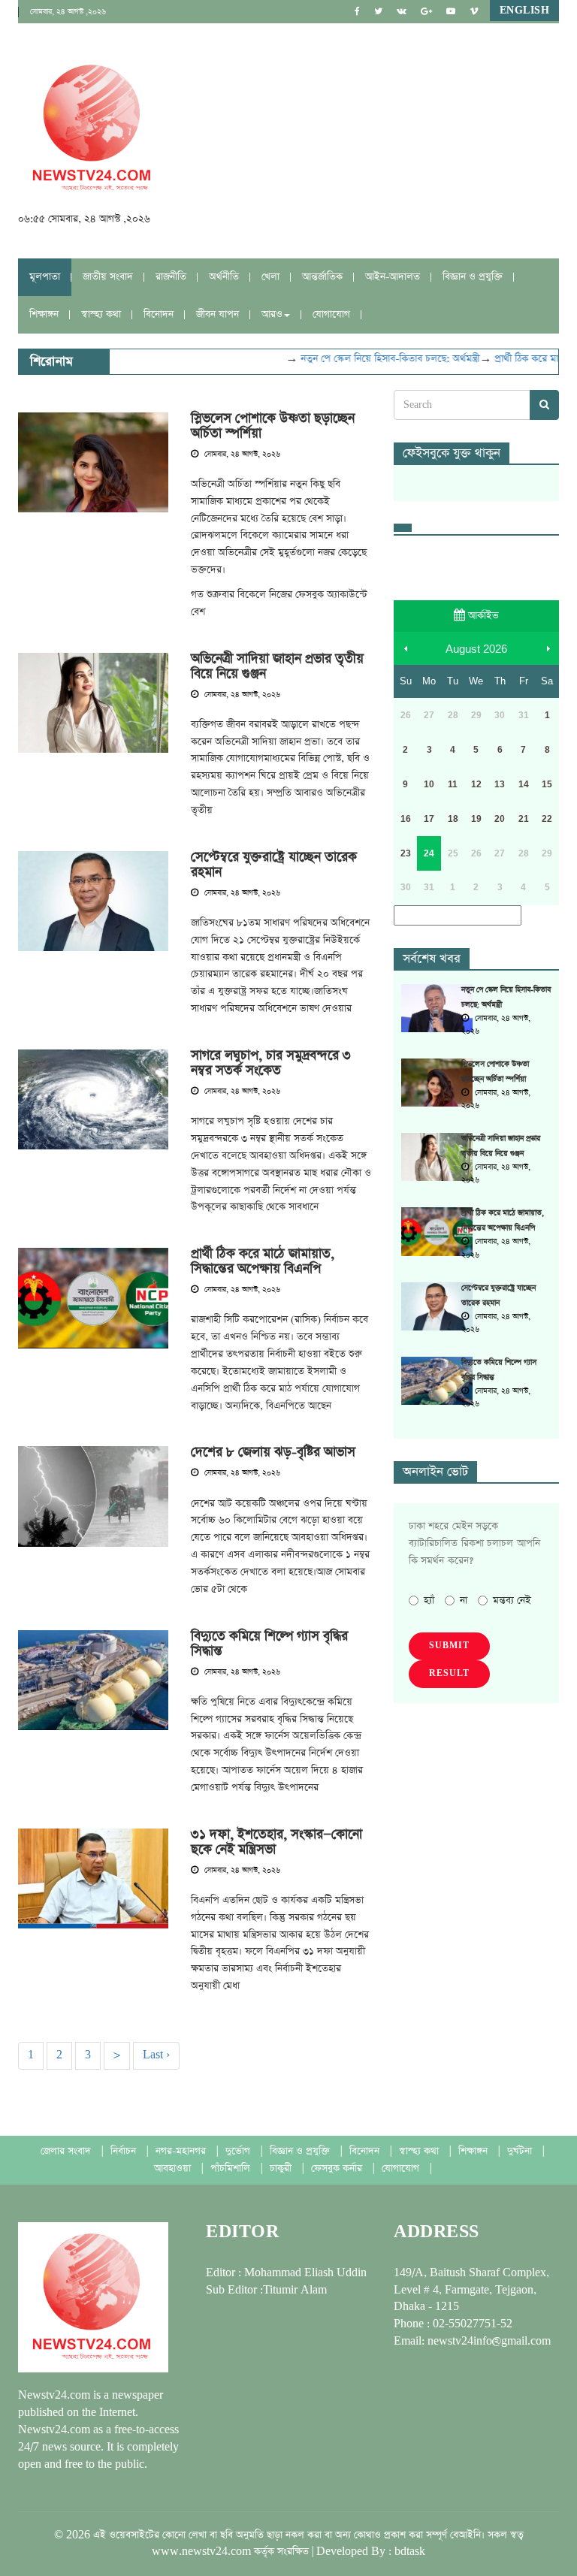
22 (547, 819)
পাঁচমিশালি (232, 2168)
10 (429, 784)
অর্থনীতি (224, 277)
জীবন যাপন (218, 314)
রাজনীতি (171, 277)
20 (500, 819)
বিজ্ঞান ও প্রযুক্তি (473, 277)
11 (453, 784)
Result (449, 1674)
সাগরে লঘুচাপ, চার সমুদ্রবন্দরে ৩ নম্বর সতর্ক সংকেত (271, 1063)
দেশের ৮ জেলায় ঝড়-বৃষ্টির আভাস (273, 1452)
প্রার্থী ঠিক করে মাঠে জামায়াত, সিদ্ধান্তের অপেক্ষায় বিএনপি (263, 1261)
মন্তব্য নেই (512, 1601)
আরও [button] (272, 314)
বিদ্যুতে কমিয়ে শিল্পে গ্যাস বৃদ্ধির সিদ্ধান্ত (269, 1644)
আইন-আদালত (393, 277)
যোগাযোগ (331, 314)
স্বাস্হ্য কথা (101, 314)
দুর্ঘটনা (521, 2151)
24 (429, 853)
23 (406, 853)
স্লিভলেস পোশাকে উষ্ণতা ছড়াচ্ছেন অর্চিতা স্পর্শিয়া (273, 426)
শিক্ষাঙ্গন (44, 314)
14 (524, 784)
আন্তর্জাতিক (322, 277)
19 (476, 819)
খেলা (270, 277)
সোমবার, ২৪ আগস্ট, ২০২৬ (241, 454)
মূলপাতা (45, 277)
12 (476, 784)
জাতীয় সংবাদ (108, 277)
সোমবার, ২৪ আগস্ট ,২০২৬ (68, 12)
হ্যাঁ (429, 1601)
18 (453, 819)
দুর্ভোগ (239, 2151)
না (464, 1601)
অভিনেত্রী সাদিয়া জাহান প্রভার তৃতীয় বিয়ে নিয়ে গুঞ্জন (277, 666)
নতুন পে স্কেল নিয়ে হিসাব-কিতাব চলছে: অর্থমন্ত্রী (374, 359)
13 (500, 784)
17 (429, 819)
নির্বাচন (125, 2151)
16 (406, 819)
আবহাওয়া (174, 2168)
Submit (449, 1646)
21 (524, 819)
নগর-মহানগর (182, 2151)
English (525, 11)
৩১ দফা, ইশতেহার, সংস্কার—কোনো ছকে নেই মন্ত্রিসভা (276, 1842)
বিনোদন (159, 314)
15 (547, 784)
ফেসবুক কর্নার (338, 2168)
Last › (156, 2055)
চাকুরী (282, 2168)
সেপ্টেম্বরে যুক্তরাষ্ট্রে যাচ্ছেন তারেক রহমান (274, 865)
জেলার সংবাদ (67, 2151)
